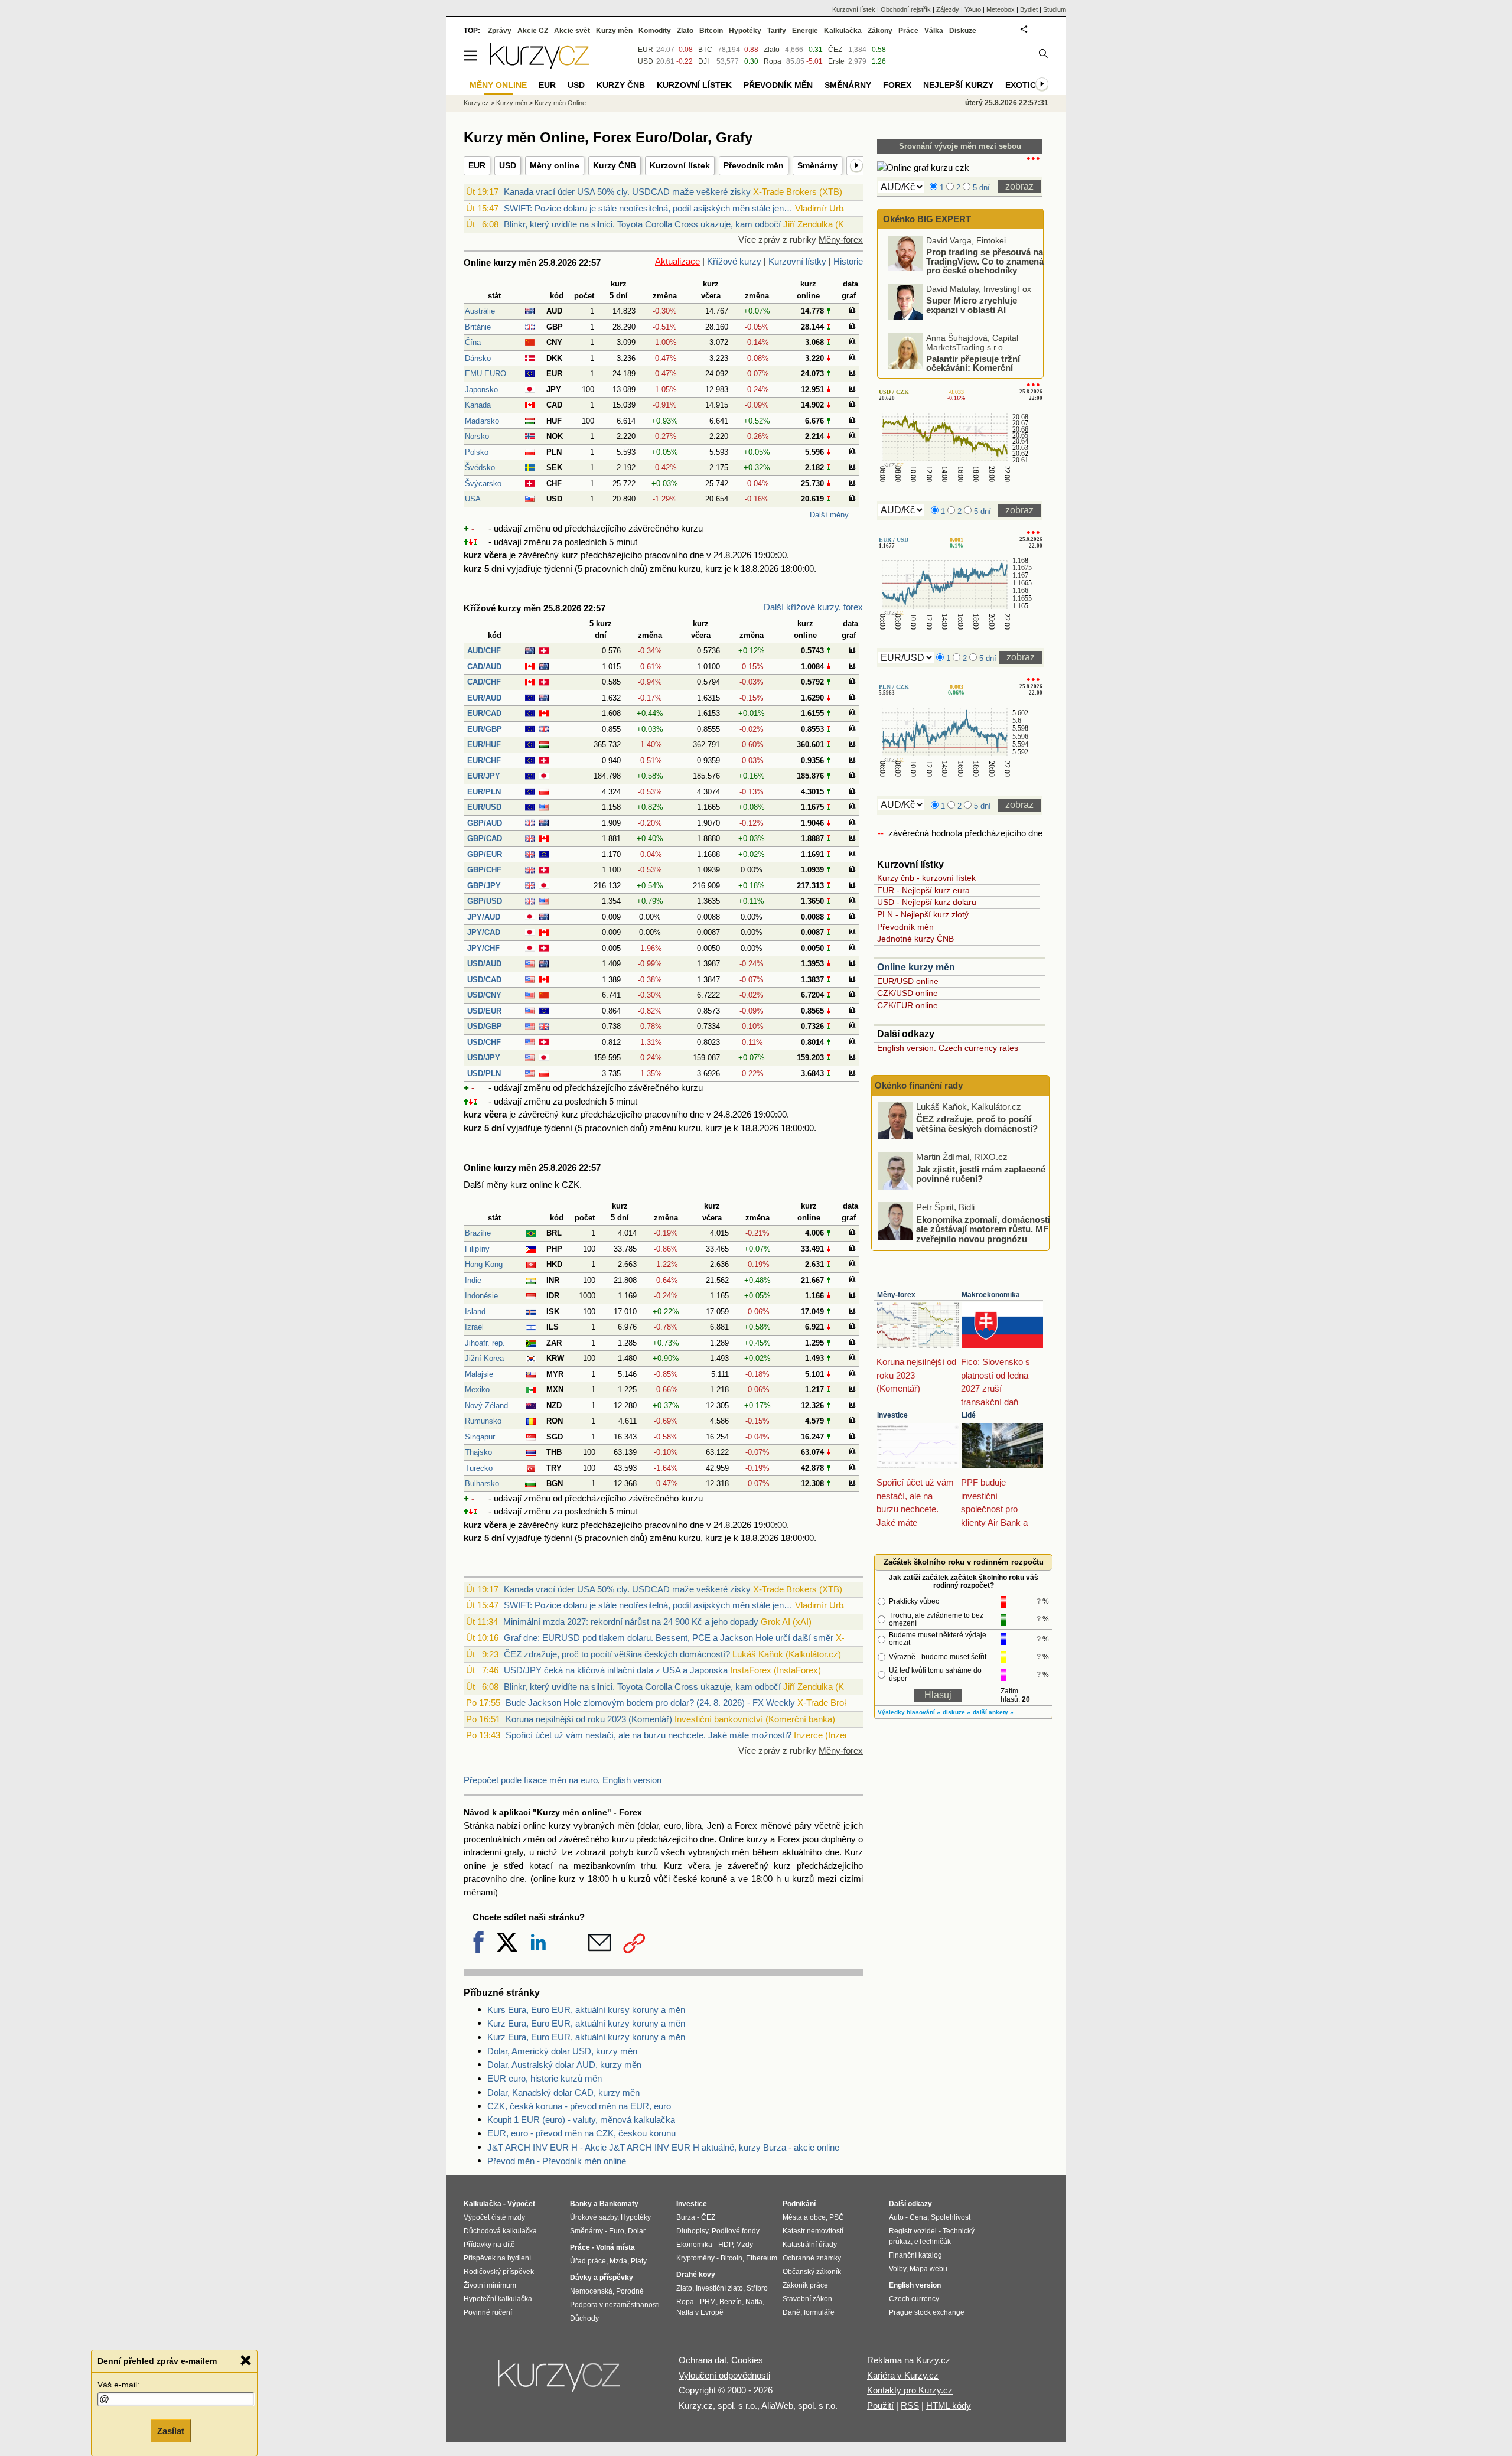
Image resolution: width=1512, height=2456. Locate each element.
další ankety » (993, 1712)
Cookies (747, 2360)
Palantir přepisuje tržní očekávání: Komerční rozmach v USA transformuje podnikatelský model (960, 372)
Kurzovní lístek (680, 165)
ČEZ (835, 50)
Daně (791, 2312)
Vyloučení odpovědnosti (724, 2375)
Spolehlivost (951, 2217)
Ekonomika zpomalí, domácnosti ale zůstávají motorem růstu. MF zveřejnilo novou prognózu (983, 1229)
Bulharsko (482, 1483)
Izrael (474, 1327)
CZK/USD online (907, 993)
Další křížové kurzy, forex (813, 607)
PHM (708, 2302)
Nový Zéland (486, 1405)
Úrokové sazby (594, 2217)
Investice (892, 1415)
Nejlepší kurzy (958, 85)
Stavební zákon (807, 2299)
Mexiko (477, 1390)
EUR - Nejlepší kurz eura (923, 890)
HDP (725, 2245)
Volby (897, 2269)
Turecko (479, 1468)
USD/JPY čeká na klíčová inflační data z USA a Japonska (616, 1670)
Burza (686, 2217)
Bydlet (1029, 9)
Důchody (584, 2318)
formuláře (819, 2312)
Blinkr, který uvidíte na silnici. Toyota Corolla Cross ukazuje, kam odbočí (642, 224)
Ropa (773, 61)
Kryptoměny (695, 2258)
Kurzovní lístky (797, 261)
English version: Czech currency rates (948, 1048)
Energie (805, 31)
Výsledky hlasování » (909, 1712)
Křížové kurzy (734, 261)
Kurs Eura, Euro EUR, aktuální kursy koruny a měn (586, 2010)
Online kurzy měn (916, 967)
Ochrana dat (703, 2360)
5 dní (981, 188)
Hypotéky (745, 31)
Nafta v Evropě (700, 2312)
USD (508, 165)
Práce (908, 31)
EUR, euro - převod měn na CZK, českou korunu (581, 2133)
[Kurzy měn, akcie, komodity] (560, 2380)
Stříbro (757, 2288)
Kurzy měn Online (560, 103)
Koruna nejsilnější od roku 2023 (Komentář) (589, 1719)
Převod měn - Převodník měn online (557, 2161)
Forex (897, 85)
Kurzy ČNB (615, 165)
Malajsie (479, 1374)
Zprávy (500, 31)
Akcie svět (572, 31)
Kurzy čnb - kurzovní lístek (926, 878)
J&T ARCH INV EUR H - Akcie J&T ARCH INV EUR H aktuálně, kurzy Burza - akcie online (663, 2147)
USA (473, 499)
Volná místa (615, 2247)
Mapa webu (928, 2269)
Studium (1055, 9)
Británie (478, 327)
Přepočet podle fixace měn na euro (531, 1780)
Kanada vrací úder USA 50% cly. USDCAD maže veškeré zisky (627, 192)
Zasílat (171, 2430)
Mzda (618, 2261)
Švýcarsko (483, 483)
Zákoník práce (805, 2285)
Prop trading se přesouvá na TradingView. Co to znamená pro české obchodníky (985, 261)
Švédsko (480, 468)
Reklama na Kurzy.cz (909, 2360)
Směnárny (817, 165)
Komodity (655, 31)
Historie (848, 261)
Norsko (477, 436)
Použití (880, 2405)
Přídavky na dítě (489, 2245)
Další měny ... (834, 515)
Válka (934, 31)
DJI (703, 61)
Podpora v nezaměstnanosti (615, 2305)
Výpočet (521, 2204)
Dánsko (478, 358)
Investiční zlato (719, 2288)
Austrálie (480, 311)
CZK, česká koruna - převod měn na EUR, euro (579, 2106)
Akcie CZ (533, 31)
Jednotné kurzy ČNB (915, 939)
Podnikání (799, 2204)
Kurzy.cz (476, 103)
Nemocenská (591, 2291)
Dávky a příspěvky (602, 2278)
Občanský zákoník (812, 2272)
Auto (896, 2217)
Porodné (630, 2291)
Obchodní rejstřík (906, 9)
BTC (705, 50)
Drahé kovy (696, 2275)
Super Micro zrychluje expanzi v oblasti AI (972, 305)
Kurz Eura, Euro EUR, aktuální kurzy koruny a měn (586, 2023)
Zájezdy (948, 9)
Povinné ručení (488, 2312)
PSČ (837, 2217)
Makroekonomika (991, 1295)
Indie (473, 1280)
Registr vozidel (913, 2231)
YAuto (973, 9)
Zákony (880, 31)
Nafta (754, 2302)
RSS (910, 2405)
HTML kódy (949, 2405)
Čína (473, 342)
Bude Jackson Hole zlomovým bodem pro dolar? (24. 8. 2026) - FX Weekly (650, 1703)
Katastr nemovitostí (813, 2231)
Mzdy (744, 2245)
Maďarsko (482, 421)
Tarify (777, 31)
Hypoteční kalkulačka (498, 2299)
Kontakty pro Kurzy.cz (910, 2390)
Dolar (637, 2231)
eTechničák (933, 2242)
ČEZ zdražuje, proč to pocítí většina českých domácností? (617, 1654)
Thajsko (478, 1452)
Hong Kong (484, 1264)
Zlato (772, 50)
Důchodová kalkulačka (500, 2231)
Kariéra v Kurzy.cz (903, 2375)
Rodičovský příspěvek (499, 2272)
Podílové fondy (736, 2231)
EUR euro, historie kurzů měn (545, 2078)
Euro (617, 2231)
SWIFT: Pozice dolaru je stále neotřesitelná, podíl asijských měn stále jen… (648, 208)
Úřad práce (588, 2261)
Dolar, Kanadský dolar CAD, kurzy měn (563, 2092)
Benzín (731, 2302)
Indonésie (481, 1296)
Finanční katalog (915, 2255)
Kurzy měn (614, 31)
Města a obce (804, 2217)
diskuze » (957, 1712)
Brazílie (478, 1233)
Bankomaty (619, 2204)
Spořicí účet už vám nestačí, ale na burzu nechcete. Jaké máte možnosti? (649, 1735)
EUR (477, 165)
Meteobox (1001, 9)
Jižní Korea (484, 1358)
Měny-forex (841, 240)
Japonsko (481, 390)
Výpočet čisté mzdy (494, 2217)
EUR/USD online (908, 981)
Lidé (969, 1415)
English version (632, 1780)
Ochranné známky (812, 2258)
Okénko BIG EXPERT (926, 219)
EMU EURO (485, 374)
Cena (918, 2217)
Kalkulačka (843, 31)
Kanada (478, 405)
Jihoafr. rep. (485, 1343)
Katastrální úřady (810, 2245)
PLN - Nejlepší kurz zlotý (923, 914)
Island (475, 1312)
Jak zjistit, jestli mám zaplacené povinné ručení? (981, 1174)
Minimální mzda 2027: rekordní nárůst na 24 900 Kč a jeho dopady (631, 1622)
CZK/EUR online (907, 1005)
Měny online (555, 165)
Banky (581, 2204)
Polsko (477, 452)
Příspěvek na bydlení (497, 2258)
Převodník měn (754, 165)
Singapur (480, 1437)
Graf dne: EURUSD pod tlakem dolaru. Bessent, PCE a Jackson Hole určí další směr (669, 1638)
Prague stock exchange (927, 2312)
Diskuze (963, 31)
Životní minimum (490, 2285)
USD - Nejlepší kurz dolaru (927, 902)
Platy (639, 2261)
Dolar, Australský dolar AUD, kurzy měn (564, 2065)
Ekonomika (694, 2245)
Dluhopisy (692, 2231)
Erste (836, 61)
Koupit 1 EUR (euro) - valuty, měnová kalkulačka (581, 2120)
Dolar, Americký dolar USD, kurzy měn (562, 2051)
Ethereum (762, 2258)
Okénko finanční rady (919, 1085)
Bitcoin (711, 31)
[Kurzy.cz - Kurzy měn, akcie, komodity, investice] (539, 66)
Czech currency (914, 2299)
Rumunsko (483, 1421)
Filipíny (477, 1249)
